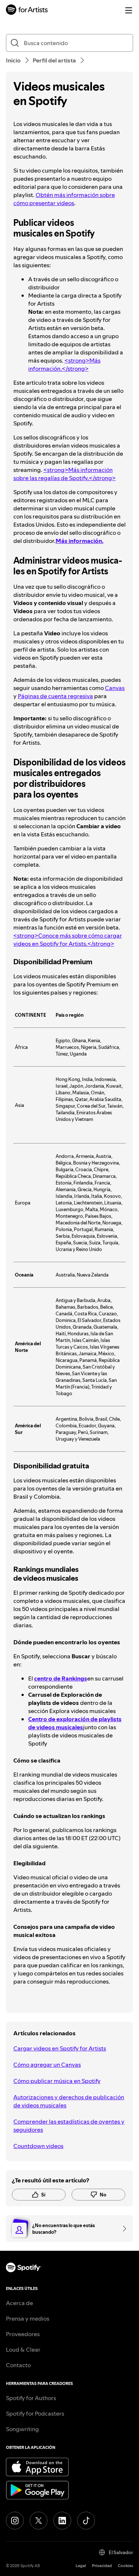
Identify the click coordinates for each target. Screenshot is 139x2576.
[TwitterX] (39, 2521)
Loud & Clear (23, 2349)
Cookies (125, 2566)
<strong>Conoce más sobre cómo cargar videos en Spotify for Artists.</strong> (68, 939)
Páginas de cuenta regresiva (55, 696)
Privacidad (102, 2566)
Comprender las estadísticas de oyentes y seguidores (69, 2125)
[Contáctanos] (122, 2229)
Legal (81, 2566)
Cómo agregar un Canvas (47, 2064)
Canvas (115, 688)
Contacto (18, 2365)
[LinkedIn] (62, 2521)
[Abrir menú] (129, 10)
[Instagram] (15, 2521)
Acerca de (19, 2303)
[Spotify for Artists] (27, 11)
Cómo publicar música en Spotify (57, 2081)
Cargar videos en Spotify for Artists (60, 2048)
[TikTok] (86, 2521)
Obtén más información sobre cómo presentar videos (64, 199)
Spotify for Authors (31, 2398)
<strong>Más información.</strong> (64, 364)
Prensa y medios (28, 2318)
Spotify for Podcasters (35, 2413)
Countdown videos (38, 2146)
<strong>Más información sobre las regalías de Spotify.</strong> (64, 474)
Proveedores (23, 2334)
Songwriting (22, 2429)
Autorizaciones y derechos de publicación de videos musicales (69, 2101)
